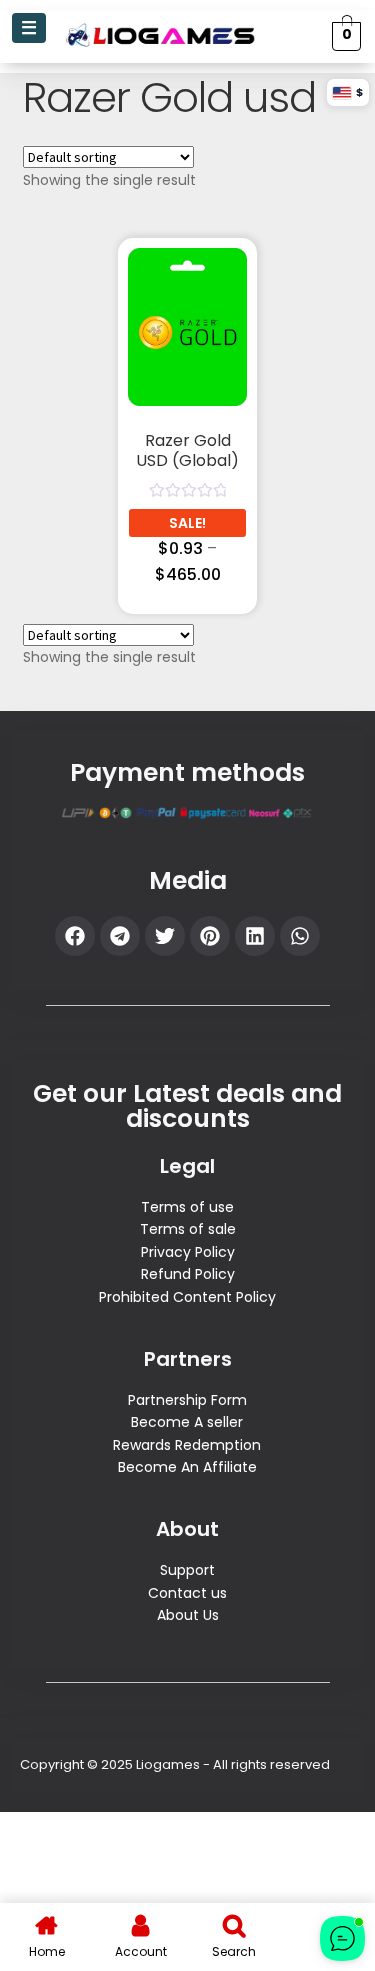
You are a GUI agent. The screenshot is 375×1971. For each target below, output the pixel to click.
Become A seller (187, 1422)
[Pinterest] (210, 936)
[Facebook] (75, 936)
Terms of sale (188, 1229)
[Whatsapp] (300, 936)
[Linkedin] (255, 936)
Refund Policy (188, 1274)
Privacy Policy (188, 1252)
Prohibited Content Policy (187, 1297)
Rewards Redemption (187, 1445)
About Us (188, 1615)
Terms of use (187, 1207)
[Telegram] (120, 936)
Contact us (187, 1593)
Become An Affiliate (187, 1467)
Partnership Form (187, 1400)
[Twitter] (165, 936)
